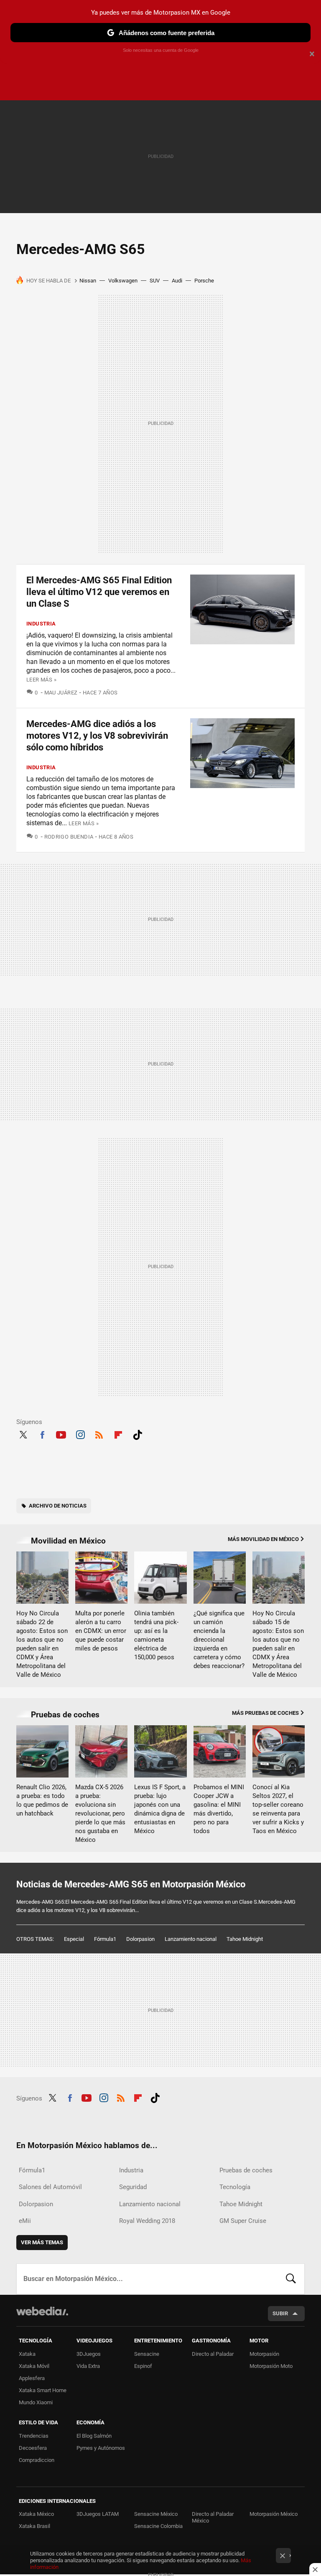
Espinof (143, 2366)
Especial (74, 1939)
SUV (155, 281)
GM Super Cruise (243, 2221)
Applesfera (32, 2378)
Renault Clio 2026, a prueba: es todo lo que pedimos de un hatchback (42, 1800)
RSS (99, 1434)
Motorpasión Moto (271, 2366)
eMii (25, 2221)
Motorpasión (264, 2354)
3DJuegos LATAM (98, 2514)
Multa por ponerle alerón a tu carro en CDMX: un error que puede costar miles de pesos (101, 1631)
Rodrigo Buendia (69, 837)
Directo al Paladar (213, 2354)
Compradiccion (37, 2460)
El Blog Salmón (94, 2436)
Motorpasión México (274, 2514)
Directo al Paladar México (213, 2517)
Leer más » (41, 680)
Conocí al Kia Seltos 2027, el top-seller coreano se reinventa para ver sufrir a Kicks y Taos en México (278, 1809)
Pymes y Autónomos (101, 2448)
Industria (41, 624)
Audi (177, 281)
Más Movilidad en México (263, 1539)
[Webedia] (42, 2311)
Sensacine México (156, 2514)
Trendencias (34, 2436)
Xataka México (36, 2514)
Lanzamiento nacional (191, 1939)
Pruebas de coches (65, 1715)
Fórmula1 (105, 1939)
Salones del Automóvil (50, 2187)
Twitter (23, 1434)
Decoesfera (33, 2448)
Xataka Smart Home (43, 2390)
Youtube (61, 1434)
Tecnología (235, 2187)
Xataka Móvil (34, 2366)
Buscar (291, 2279)
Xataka (27, 2354)
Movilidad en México (68, 1541)
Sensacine (147, 2354)
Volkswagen (123, 281)
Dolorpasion (140, 1939)
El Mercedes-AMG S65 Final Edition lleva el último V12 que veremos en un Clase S (99, 592)
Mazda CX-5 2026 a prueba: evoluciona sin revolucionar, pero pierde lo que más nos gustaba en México (100, 1813)
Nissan (88, 281)
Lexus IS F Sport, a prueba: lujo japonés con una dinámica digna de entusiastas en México (160, 1809)
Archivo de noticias (58, 1506)
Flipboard (118, 1434)
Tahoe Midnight (245, 1939)
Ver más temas (42, 2242)
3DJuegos (89, 2354)
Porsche (204, 281)
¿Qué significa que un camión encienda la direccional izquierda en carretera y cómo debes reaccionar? (219, 1640)
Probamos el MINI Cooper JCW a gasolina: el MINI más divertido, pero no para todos (219, 1809)
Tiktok (138, 1434)
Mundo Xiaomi (36, 2402)
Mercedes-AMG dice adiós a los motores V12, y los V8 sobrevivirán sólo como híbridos (97, 736)
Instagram (80, 1434)
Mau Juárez (61, 693)
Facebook (42, 1434)
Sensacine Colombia (158, 2526)
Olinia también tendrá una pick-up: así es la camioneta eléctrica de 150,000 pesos (156, 1635)
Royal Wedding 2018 (147, 2221)
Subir (280, 2313)
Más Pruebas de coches (265, 1713)
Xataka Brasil (34, 2526)
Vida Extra (88, 2366)
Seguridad (133, 2187)
